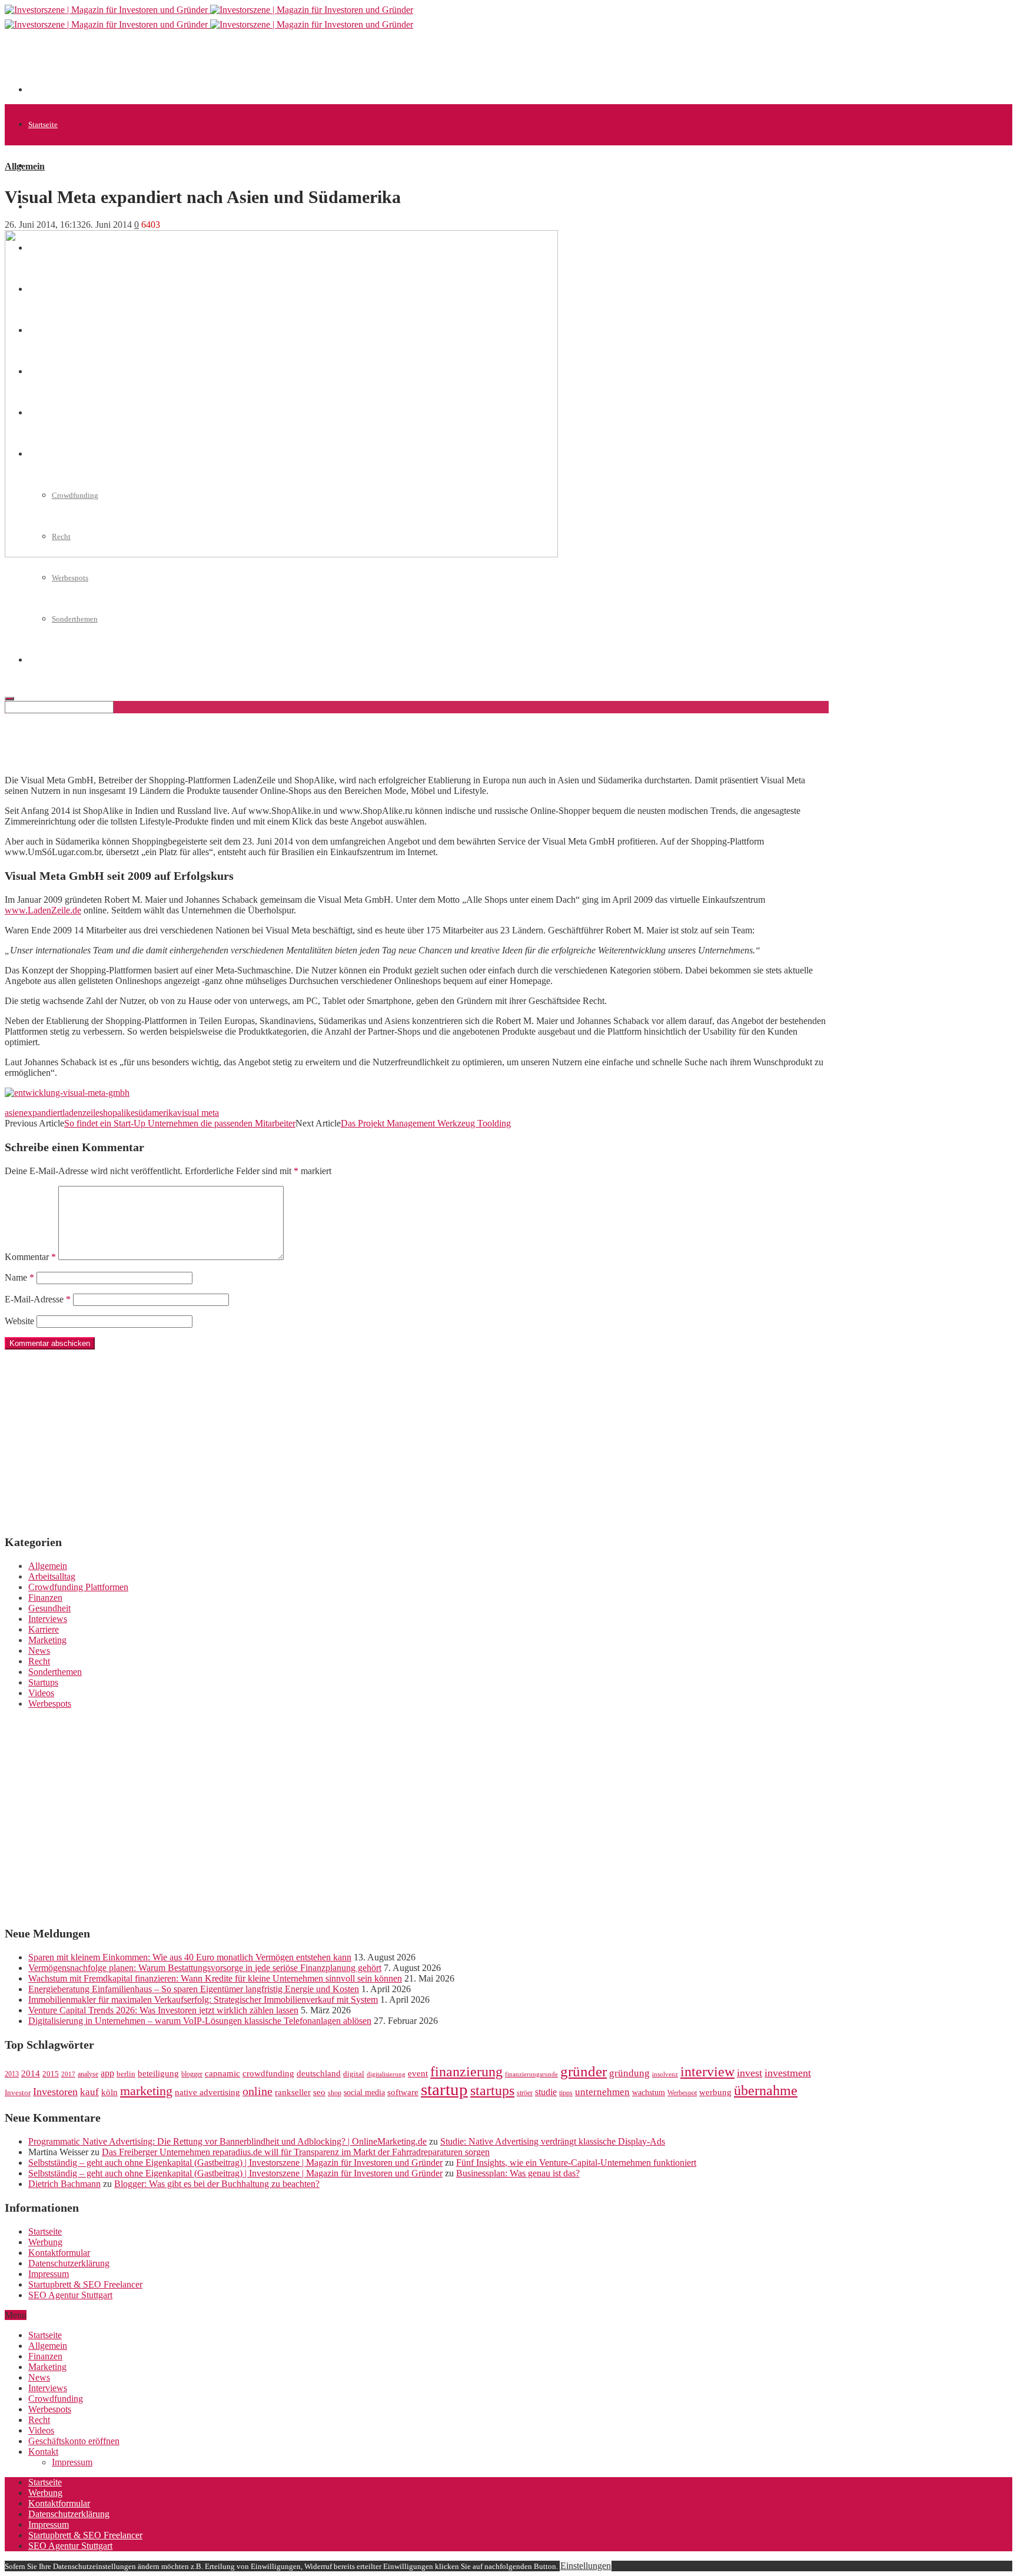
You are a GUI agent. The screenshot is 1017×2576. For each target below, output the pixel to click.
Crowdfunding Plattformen (78, 1587)
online (257, 2091)
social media (364, 2093)
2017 (68, 2074)
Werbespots (70, 578)
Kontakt (43, 2452)
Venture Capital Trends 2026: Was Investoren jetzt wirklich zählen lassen (163, 2010)
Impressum (49, 2274)
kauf (89, 2092)
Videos (41, 1693)
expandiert (43, 1113)
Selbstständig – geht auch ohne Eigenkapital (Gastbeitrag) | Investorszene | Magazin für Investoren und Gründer (235, 2163)
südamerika (156, 1113)
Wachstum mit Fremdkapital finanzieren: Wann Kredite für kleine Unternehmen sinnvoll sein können (215, 1978)
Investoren (55, 2092)
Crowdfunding (56, 2399)
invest (750, 2073)
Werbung (45, 2242)
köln (109, 2092)
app (107, 2073)
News (39, 1651)
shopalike (117, 1113)
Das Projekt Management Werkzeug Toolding (426, 1123)
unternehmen (602, 2092)
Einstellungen (586, 2566)
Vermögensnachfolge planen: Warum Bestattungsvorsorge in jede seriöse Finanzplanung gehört (205, 1968)
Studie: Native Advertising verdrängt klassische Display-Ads (553, 2141)
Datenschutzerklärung (69, 2263)
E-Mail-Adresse (38, 1299)
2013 (12, 2074)
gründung (629, 2073)
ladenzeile (81, 1113)
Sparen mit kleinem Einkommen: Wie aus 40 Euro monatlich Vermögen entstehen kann (190, 1957)
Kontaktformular (59, 2253)
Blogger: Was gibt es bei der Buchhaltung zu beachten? (217, 2184)
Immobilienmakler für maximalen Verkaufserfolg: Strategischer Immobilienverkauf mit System (203, 2000)
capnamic (222, 2073)
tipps (566, 2093)
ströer (525, 2093)
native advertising (207, 2092)
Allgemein (45, 166)
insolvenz (665, 2074)
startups (492, 2090)
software (403, 2092)
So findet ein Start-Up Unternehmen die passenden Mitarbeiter (180, 1123)
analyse (88, 2074)
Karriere (44, 1629)
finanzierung (466, 2072)
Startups (43, 1682)
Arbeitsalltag (52, 1576)
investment (788, 2073)
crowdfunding (268, 2073)
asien (14, 1113)
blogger (192, 2074)
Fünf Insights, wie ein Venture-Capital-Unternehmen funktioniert (576, 2163)
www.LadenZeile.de (43, 910)
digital (354, 2074)
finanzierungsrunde (531, 2074)
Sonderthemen (55, 1672)
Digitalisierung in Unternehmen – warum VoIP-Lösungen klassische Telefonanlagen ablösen (200, 2021)
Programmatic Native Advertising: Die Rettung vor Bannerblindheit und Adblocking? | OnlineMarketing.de (227, 2141)
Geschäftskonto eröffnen (74, 2441)
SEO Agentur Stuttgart (70, 2295)
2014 (31, 2073)
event (418, 2073)
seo (319, 2092)
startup (444, 2089)
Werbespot (682, 2093)
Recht (39, 1661)
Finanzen (45, 1598)
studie (546, 2092)
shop (335, 2093)
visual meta (198, 1113)
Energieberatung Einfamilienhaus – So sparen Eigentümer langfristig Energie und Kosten (194, 1989)
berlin (126, 2074)
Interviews (48, 1619)
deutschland (319, 2073)
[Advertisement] (242, 66)
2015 (51, 2074)
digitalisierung (386, 2074)
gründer (584, 2071)
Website (19, 1321)
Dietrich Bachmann (64, 2184)
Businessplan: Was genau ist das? (518, 2173)
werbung (715, 2092)
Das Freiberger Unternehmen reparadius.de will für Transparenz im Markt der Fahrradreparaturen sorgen (296, 2152)
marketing (146, 2091)
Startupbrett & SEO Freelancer (85, 2284)
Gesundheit (49, 1608)
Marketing (47, 1640)
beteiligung (158, 2073)
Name (19, 1277)
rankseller (293, 2092)
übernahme (766, 2090)
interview (707, 2071)
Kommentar (30, 1257)
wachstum (649, 2093)
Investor (18, 2093)
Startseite (43, 124)
